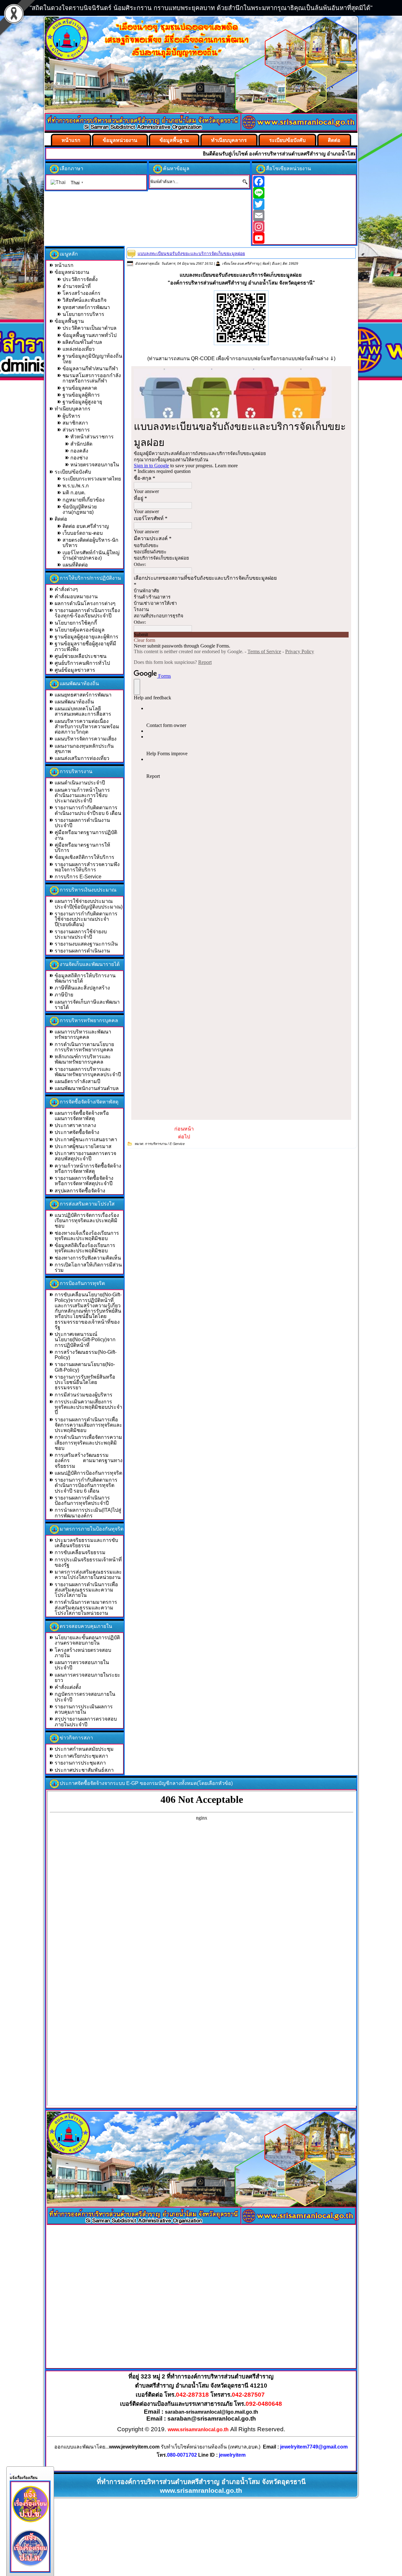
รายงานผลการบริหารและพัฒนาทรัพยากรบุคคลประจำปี (88, 1072)
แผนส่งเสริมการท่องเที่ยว (82, 758)
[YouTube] (304, 238)
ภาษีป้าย (64, 995)
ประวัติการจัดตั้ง (80, 279)
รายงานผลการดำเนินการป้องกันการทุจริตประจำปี (82, 1500)
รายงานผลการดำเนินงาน (82, 951)
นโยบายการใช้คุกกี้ (76, 623)
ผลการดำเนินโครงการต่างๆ (85, 603)
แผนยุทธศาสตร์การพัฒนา (83, 695)
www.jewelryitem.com (134, 2447)
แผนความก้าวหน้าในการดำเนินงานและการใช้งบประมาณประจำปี (82, 795)
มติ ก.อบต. (74, 493)
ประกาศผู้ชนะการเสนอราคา (86, 1139)
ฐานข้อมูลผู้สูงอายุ (82, 402)
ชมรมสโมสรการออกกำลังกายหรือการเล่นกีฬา (92, 378)
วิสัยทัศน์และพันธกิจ (84, 300)
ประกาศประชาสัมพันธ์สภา (84, 1770)
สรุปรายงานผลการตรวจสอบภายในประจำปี (86, 1722)
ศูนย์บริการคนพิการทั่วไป (82, 663)
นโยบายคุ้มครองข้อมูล (80, 630)
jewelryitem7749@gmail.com (314, 2447)
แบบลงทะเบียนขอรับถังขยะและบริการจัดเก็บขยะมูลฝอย (191, 253)
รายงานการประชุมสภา (80, 1763)
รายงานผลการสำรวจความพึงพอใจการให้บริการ (87, 867)
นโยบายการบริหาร (83, 314)
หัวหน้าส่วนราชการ (92, 437)
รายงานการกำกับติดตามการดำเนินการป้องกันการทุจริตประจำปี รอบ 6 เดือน (86, 1485)
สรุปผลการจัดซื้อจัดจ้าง (80, 1191)
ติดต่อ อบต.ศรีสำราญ (86, 526)
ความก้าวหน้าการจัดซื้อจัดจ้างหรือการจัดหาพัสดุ (88, 1169)
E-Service (177, 1144)
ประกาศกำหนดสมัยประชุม (84, 1749)
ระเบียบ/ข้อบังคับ (287, 140)
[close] (10, 2472)
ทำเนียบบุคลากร (229, 140)
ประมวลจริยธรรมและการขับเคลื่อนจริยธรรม (86, 1543)
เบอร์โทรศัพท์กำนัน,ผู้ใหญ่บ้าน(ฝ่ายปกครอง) (91, 555)
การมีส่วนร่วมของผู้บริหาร (84, 1395)
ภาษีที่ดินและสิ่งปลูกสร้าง (82, 988)
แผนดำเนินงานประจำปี (80, 783)
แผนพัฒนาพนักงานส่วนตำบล (87, 1088)
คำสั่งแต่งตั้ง (68, 1687)
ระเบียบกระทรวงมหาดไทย (92, 479)
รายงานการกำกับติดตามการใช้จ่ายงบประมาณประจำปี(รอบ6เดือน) (86, 919)
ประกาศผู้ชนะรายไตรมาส (83, 1146)
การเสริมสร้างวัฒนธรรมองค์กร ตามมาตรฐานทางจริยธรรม (89, 1461)
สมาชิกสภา (75, 423)
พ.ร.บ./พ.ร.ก (76, 486)
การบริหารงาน (156, 1144)
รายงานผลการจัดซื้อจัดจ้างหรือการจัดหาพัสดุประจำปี (84, 1181)
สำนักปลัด (81, 444)
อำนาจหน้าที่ (77, 286)
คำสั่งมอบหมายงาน (76, 597)
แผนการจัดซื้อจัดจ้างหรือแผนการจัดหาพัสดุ (82, 1116)
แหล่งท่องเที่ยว (79, 349)
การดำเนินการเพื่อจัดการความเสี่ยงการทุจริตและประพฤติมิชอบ (88, 1443)
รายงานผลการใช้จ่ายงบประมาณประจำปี (81, 934)
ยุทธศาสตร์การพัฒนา (86, 307)
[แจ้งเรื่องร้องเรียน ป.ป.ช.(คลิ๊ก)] (30, 2524)
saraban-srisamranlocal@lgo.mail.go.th (212, 2412)
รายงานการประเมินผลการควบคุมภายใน (84, 1709)
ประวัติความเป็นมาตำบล (90, 328)
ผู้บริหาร (71, 416)
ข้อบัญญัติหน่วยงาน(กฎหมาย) (80, 509)
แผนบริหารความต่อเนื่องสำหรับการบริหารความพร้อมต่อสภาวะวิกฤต (87, 727)
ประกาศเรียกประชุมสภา (81, 1756)
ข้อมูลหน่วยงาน (120, 140)
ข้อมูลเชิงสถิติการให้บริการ (84, 857)
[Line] (304, 193)
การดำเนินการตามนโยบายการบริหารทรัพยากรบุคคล (84, 1047)
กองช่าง (79, 458)
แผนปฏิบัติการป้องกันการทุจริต (88, 1473)
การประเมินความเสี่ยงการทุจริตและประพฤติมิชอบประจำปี (88, 1407)
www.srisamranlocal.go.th (198, 2430)
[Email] (304, 215)
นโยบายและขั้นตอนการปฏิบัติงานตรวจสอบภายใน (87, 1640)
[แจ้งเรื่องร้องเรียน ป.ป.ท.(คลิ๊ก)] (30, 2568)
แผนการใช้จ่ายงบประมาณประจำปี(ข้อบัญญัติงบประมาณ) (89, 904)
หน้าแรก (71, 140)
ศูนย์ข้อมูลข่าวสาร (75, 670)
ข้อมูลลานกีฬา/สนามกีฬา (90, 369)
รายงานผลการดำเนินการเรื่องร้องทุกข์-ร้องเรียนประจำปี (87, 613)
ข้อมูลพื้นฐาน (174, 140)
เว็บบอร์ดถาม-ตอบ (83, 533)
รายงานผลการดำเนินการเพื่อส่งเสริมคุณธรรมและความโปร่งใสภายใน (86, 1590)
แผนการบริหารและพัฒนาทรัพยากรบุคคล (83, 1034)
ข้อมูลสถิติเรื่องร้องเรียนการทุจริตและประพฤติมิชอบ (85, 1248)
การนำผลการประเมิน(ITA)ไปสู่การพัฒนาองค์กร (88, 1513)
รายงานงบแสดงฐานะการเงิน (86, 944)
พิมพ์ (266, 263)
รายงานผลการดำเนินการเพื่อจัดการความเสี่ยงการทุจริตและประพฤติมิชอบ (88, 1425)
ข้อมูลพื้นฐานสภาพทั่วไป (90, 335)
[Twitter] (304, 204)
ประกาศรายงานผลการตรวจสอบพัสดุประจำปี (85, 1156)
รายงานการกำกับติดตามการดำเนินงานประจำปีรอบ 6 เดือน (88, 810)
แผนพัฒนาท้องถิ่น (74, 702)
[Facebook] (304, 182)
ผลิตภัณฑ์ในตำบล (82, 342)
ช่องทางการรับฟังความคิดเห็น (88, 1258)
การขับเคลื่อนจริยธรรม (80, 1552)
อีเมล (276, 263)
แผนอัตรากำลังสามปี (77, 1081)
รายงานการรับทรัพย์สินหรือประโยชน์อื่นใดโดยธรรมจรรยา (85, 1382)
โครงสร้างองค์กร (81, 293)
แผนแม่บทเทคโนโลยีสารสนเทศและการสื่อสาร (83, 711)
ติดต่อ (334, 140)
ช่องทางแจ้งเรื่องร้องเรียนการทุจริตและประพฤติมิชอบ (87, 1236)
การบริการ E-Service (78, 877)
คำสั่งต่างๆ (66, 589)
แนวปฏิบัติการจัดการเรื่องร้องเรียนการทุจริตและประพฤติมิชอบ (87, 1221)
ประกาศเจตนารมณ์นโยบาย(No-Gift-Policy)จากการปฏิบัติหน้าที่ (85, 1340)
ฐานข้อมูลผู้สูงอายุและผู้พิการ (87, 637)
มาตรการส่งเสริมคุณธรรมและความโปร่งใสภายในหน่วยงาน (88, 1575)
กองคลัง (79, 451)
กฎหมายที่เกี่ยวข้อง (84, 500)
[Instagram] (304, 227)
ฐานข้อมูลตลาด (80, 388)
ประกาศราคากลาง (75, 1125)
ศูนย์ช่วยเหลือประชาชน (81, 656)
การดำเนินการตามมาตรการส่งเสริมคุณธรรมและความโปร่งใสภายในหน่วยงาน (86, 1608)
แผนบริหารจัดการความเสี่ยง (86, 739)
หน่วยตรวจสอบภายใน (95, 465)
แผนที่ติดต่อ (75, 565)
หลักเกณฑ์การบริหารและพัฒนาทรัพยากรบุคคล (83, 1059)
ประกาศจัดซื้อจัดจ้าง (77, 1132)
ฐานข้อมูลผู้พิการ (81, 395)
